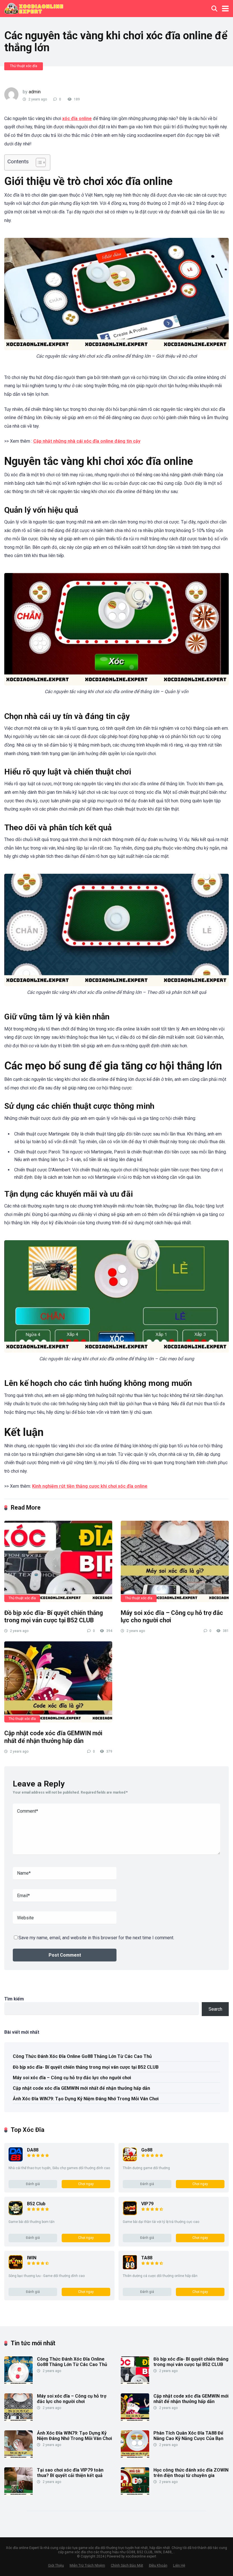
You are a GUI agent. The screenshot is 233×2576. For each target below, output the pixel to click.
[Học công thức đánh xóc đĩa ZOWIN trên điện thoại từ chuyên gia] (135, 2494)
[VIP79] (130, 2214)
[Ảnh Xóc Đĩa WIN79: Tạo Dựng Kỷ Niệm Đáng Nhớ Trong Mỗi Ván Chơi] (18, 2457)
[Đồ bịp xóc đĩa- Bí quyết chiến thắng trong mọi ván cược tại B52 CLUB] (58, 1561)
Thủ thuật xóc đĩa (24, 66)
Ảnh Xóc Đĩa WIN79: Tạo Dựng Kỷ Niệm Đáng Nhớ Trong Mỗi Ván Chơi (86, 2099)
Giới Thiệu (56, 2565)
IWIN (32, 2258)
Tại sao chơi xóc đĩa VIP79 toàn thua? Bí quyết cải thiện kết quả (70, 2473)
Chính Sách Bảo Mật (127, 2565)
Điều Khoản (158, 2565)
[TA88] (130, 2268)
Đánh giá (33, 2184)
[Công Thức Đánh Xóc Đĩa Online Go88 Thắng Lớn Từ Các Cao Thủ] (18, 2383)
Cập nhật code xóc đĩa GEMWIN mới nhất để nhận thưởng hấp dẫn (53, 1737)
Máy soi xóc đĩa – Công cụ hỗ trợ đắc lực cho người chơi (72, 2078)
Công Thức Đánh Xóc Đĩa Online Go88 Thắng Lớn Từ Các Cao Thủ (82, 2056)
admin (35, 92)
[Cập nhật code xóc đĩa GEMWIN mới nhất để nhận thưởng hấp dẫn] (58, 1682)
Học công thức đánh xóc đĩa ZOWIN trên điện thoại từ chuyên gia (191, 2473)
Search (215, 2009)
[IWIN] (16, 2268)
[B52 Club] (16, 2214)
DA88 (33, 2150)
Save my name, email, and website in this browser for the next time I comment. (96, 1938)
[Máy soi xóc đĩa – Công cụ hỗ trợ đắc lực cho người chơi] (175, 1561)
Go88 (147, 2150)
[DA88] (16, 2160)
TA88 (147, 2258)
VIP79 (147, 2204)
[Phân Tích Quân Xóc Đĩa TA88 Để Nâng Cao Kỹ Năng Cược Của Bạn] (135, 2457)
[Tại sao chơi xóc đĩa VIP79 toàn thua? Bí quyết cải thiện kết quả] (18, 2494)
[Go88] (130, 2160)
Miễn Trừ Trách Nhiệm (87, 2565)
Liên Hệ (179, 2565)
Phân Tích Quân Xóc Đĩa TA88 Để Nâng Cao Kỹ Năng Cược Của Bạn (188, 2436)
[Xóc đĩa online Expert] (34, 8)
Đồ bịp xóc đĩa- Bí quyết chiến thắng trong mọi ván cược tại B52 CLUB (54, 1617)
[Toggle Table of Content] (38, 162)
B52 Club (36, 2204)
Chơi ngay (86, 2184)
